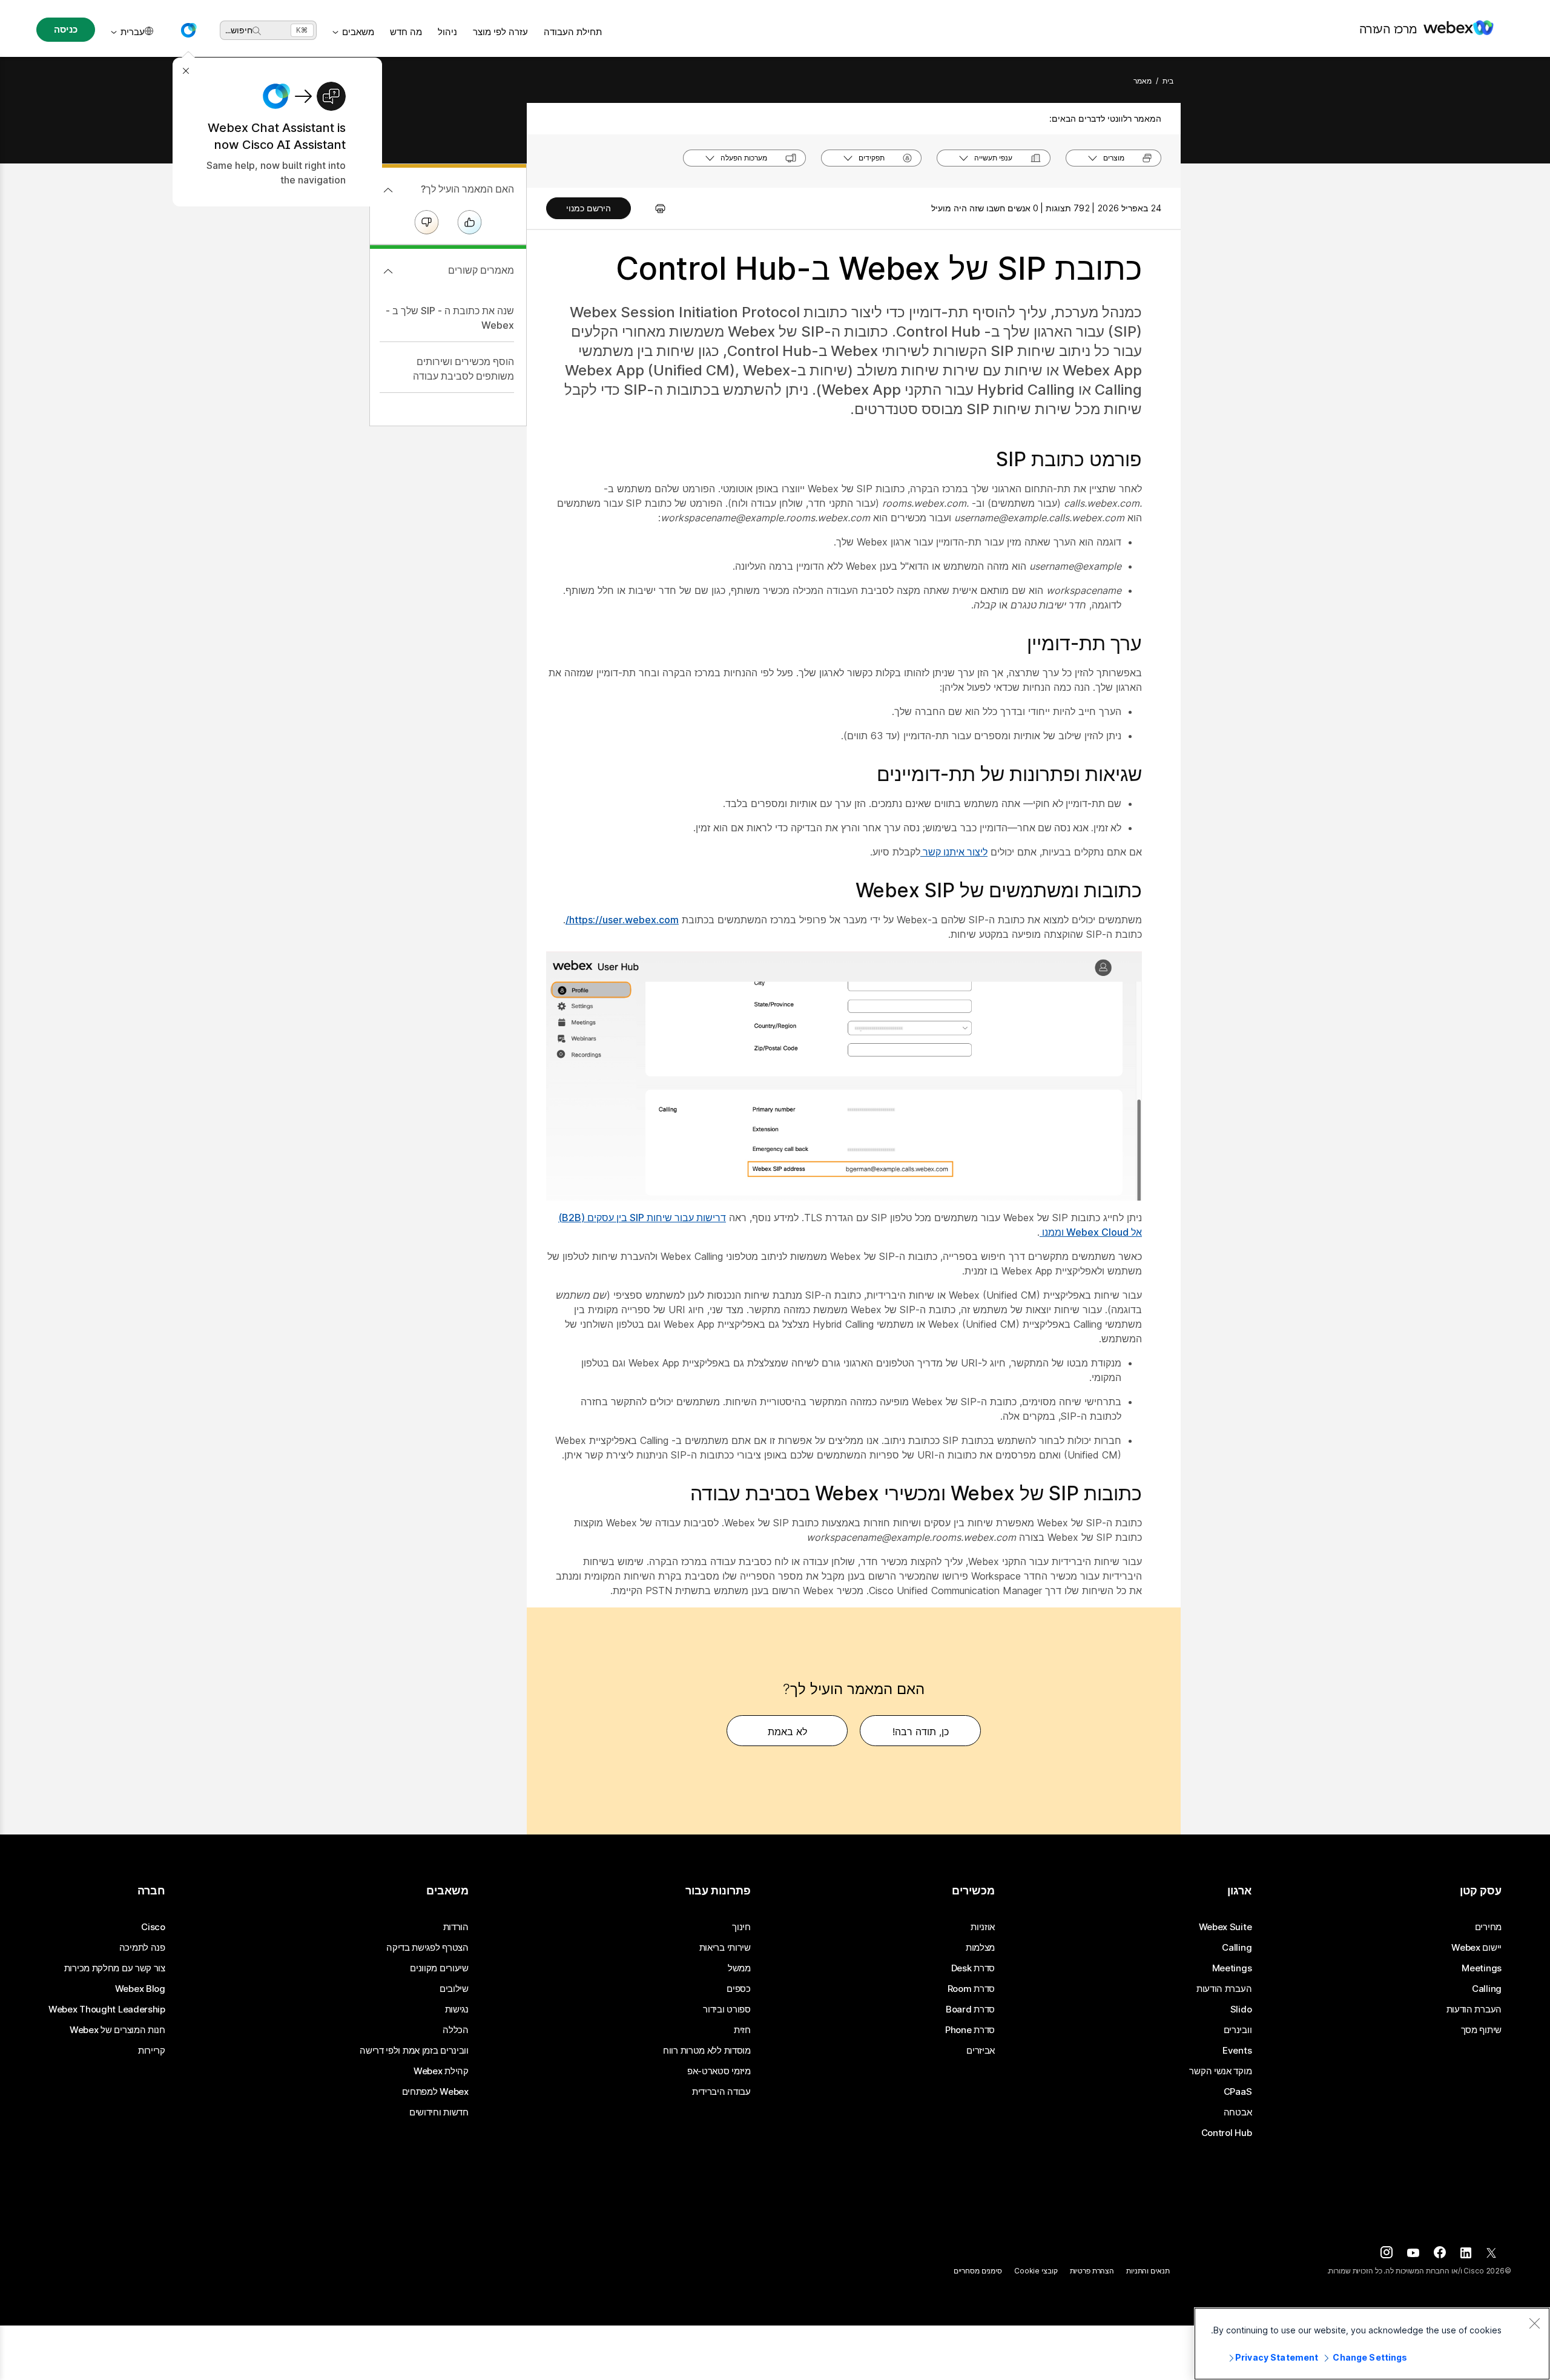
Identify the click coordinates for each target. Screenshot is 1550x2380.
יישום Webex (1476, 1948)
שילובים (454, 1989)
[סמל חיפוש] (257, 31)
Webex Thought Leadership (107, 2009)
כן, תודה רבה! (921, 1732)
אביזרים (981, 2051)
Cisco (153, 1927)
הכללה (456, 2030)
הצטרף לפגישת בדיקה (427, 1948)
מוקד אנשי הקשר (1220, 2071)
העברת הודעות (1474, 2009)
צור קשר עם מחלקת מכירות (115, 1968)
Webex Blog (140, 1989)
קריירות (152, 2051)
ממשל (739, 1968)
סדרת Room (971, 1989)
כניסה (65, 29)
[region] (1372, 2344)
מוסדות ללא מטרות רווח (707, 2051)
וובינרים (1238, 2030)
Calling (1487, 1989)
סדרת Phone (970, 2030)
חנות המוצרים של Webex (117, 2030)
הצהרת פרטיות (1092, 2271)
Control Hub (1227, 2133)
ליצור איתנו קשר (954, 852)
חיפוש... (239, 30)
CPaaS (1238, 2092)
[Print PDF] (654, 208)
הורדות (456, 1927)
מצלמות (980, 1948)
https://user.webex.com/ (622, 920)
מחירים (1488, 1927)
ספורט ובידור (727, 2009)
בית (1168, 81)
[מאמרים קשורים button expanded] (388, 271)
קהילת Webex (441, 2071)
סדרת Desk (973, 1968)
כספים (739, 1989)
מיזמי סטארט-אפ (719, 2071)
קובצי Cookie (1036, 2271)
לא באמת (787, 1732)
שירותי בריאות (725, 1948)
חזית (742, 2030)
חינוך (741, 1927)
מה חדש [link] (406, 32)
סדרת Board (970, 2009)
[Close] (1534, 2323)
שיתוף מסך (1481, 2030)
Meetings (1482, 1968)
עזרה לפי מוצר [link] (500, 32)
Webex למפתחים (435, 2092)
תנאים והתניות (1148, 2271)
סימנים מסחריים (978, 2271)
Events (1237, 2051)
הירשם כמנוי (589, 208)
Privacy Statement (1277, 2357)
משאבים (358, 32)
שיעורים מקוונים (439, 1968)
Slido (1241, 2009)
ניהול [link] (447, 32)
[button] (188, 30)
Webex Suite (1225, 1927)
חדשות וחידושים (439, 2112)
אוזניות (983, 1927)
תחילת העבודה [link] (573, 32)
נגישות (457, 2009)
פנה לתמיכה (142, 1948)
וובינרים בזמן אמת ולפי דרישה (414, 2051)
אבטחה (1238, 2112)
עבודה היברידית (721, 2092)
